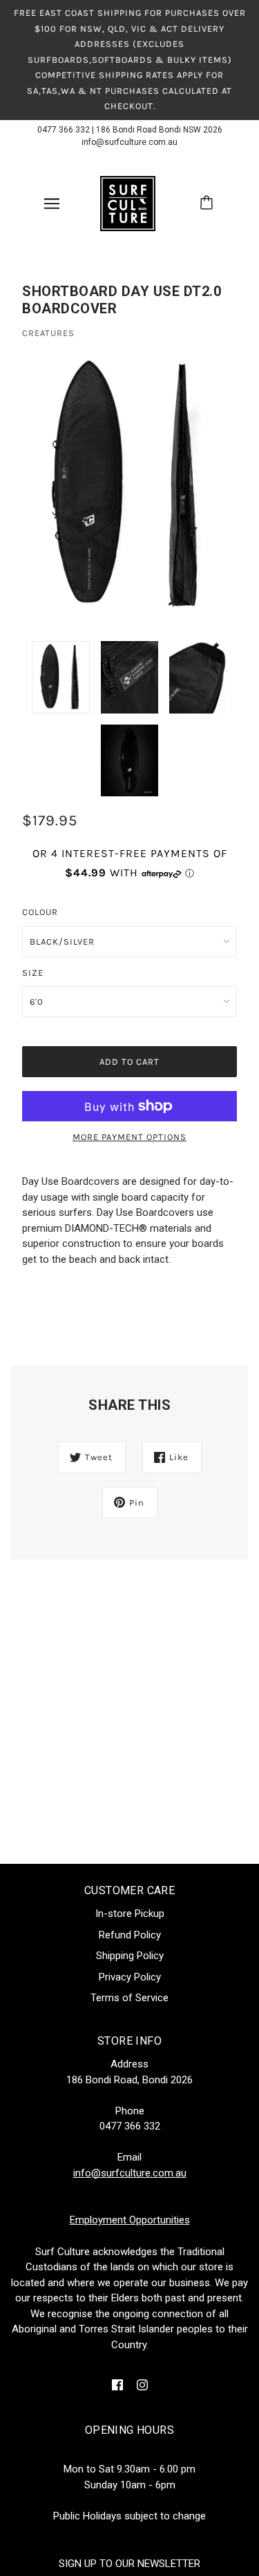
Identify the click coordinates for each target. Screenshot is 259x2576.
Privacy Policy (130, 1977)
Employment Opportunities (130, 2220)
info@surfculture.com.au (129, 142)
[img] (117, 2385)
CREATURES (48, 333)
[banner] (128, 202)
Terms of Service (129, 1998)
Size (33, 973)
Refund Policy (130, 1935)
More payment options (129, 1137)
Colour (40, 912)
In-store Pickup (130, 1914)
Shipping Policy (130, 1956)
